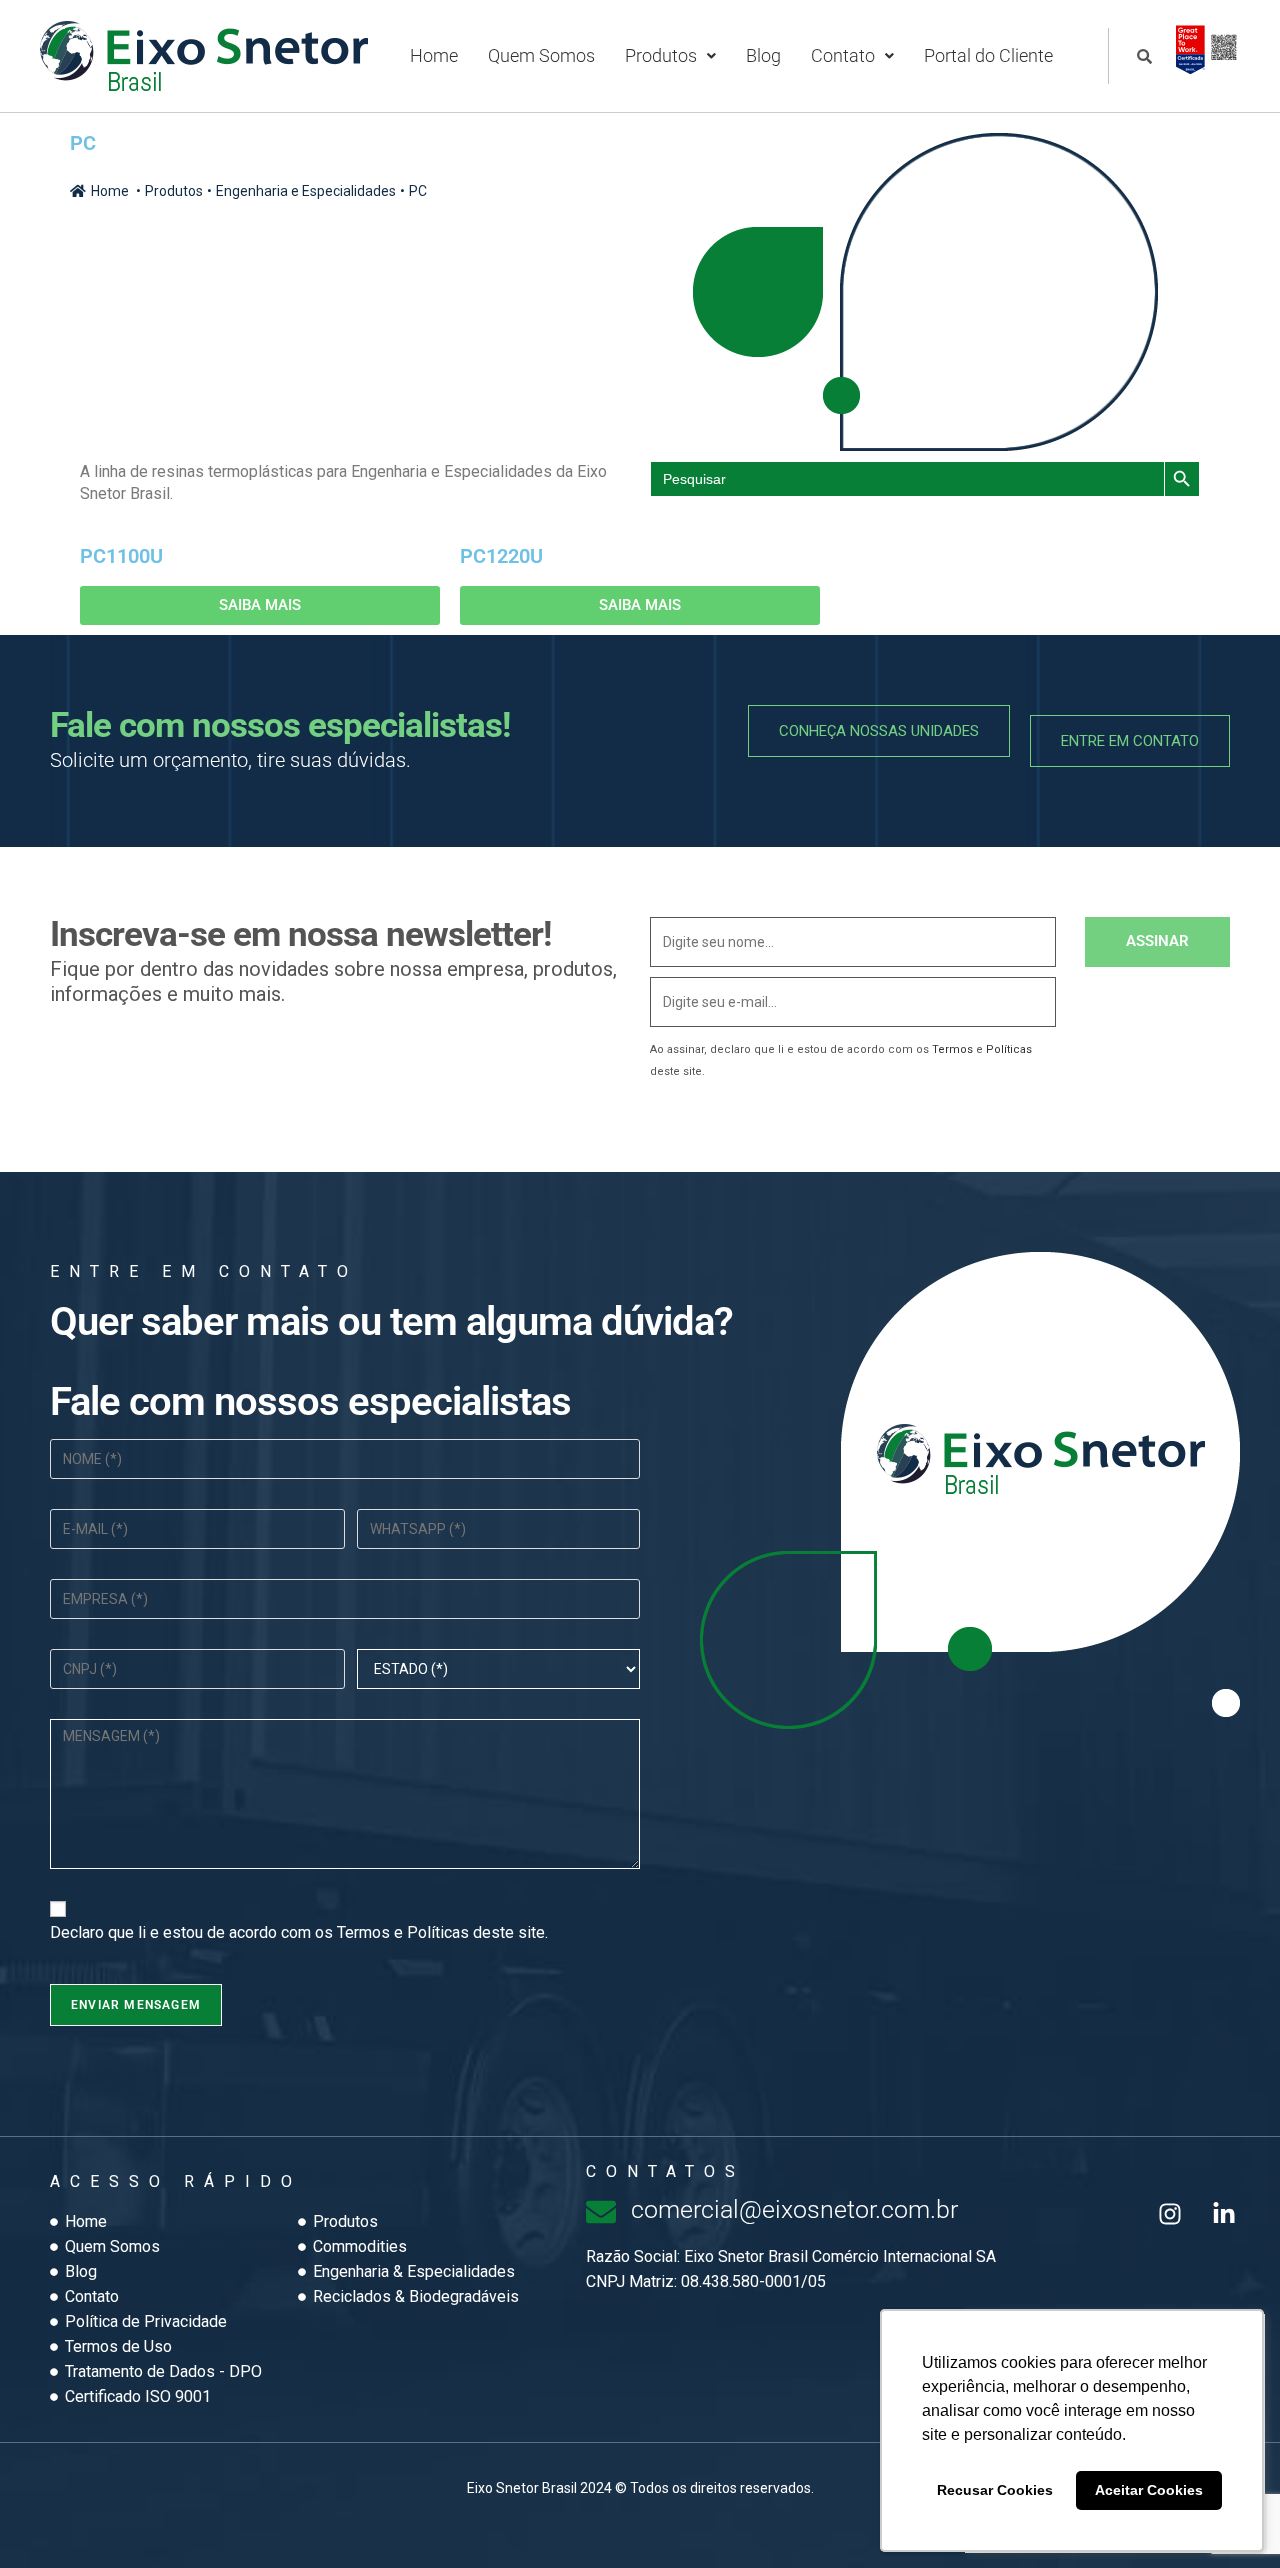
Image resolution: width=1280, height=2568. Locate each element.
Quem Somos (541, 55)
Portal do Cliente (988, 55)
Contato (843, 55)
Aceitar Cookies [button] (1149, 2490)
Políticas (1009, 1049)
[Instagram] (1170, 2214)
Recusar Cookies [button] (995, 2490)
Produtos (661, 55)
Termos (952, 1049)
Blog (763, 55)
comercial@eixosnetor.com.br (794, 2209)
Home (434, 55)
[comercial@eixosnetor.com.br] (601, 2212)
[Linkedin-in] (1224, 2214)
